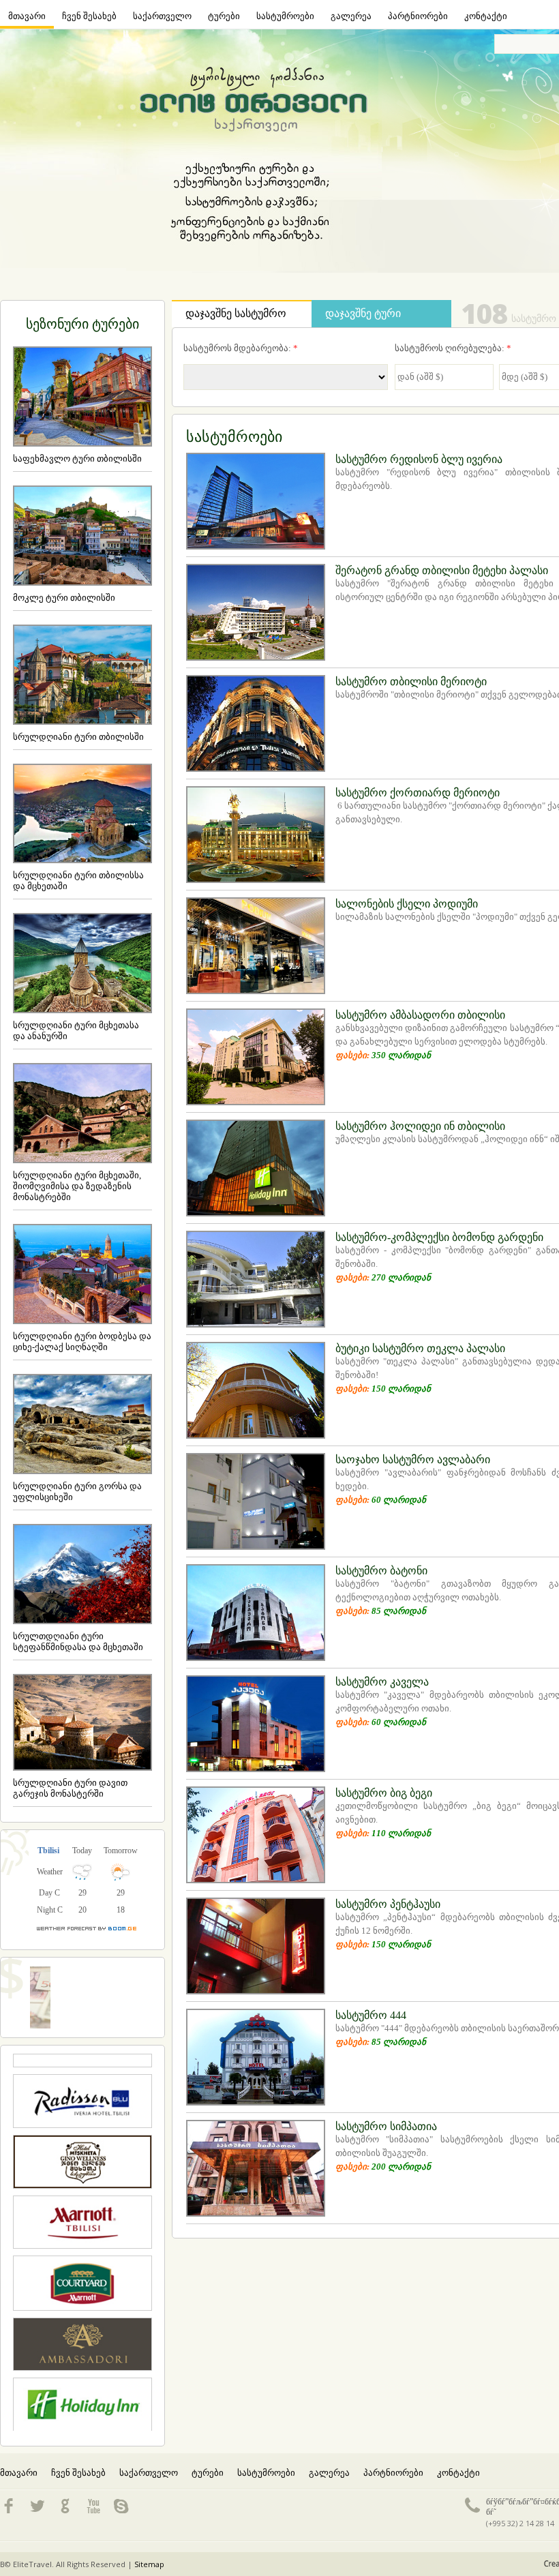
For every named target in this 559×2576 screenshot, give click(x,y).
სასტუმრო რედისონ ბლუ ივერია (419, 459)
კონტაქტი (486, 16)
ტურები (224, 16)
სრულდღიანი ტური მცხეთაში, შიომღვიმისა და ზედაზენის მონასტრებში (77, 1186)
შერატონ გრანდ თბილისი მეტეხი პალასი (442, 570)
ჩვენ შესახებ (89, 16)
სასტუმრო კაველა (382, 1682)
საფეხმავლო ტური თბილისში (77, 459)
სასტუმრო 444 (371, 2015)
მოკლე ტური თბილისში (64, 598)
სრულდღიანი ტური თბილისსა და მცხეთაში (78, 881)
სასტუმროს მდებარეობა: (241, 348)
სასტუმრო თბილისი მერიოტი (411, 682)
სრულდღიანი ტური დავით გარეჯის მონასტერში (70, 1788)
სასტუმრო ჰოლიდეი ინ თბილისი (420, 1126)
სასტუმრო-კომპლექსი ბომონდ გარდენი (439, 1237)
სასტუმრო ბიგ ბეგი (384, 1793)
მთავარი (27, 16)
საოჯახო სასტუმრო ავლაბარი (413, 1459)
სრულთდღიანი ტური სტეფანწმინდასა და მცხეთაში (78, 1642)
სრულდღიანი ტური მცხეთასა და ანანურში (76, 1031)
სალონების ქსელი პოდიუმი (407, 904)
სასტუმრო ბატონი (381, 1571)
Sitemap (149, 2564)
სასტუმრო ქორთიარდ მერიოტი (418, 793)
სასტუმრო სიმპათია (386, 2126)
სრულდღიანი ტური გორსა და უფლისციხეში (77, 1492)
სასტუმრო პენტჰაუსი (388, 1904)
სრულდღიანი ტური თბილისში (78, 737)
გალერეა (351, 16)
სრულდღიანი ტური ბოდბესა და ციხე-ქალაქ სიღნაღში (82, 1342)
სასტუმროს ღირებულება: (453, 348)
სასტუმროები (285, 16)
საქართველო (162, 16)
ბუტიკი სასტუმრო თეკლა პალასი (420, 1348)
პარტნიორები (418, 16)
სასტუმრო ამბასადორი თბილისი (420, 1015)
